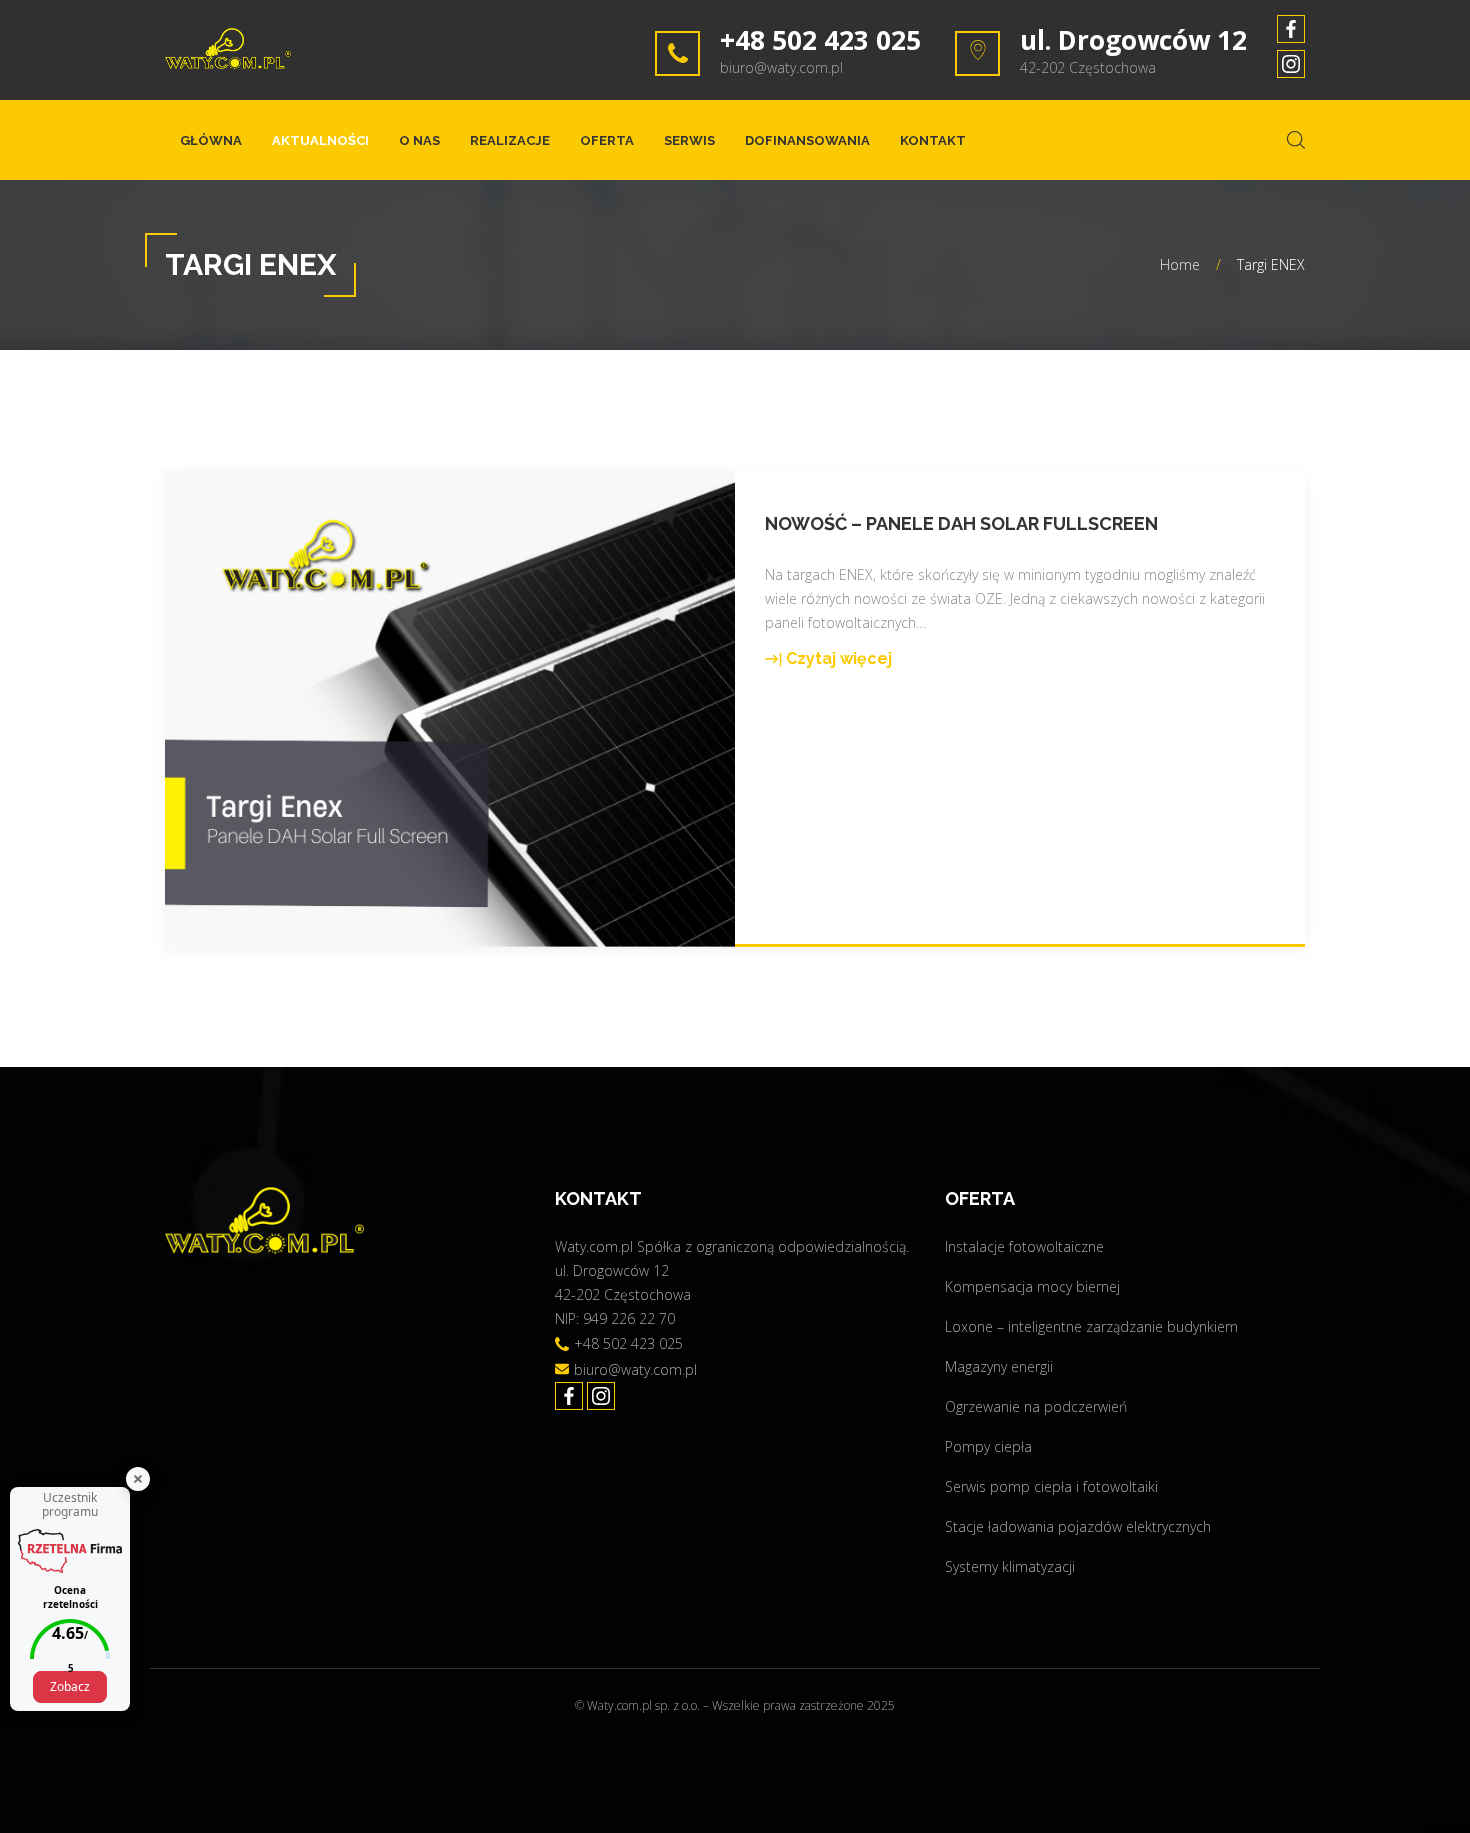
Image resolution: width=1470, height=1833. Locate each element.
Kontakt (933, 140)
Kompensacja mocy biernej (1032, 1286)
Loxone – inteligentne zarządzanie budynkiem (1091, 1326)
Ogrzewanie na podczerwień (1036, 1406)
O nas (419, 140)
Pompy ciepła (988, 1446)
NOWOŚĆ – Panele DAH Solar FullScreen (961, 523)
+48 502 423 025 (820, 40)
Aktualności (320, 140)
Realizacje (510, 140)
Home (1180, 264)
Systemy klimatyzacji (1010, 1566)
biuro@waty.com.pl (781, 67)
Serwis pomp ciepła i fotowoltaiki (1051, 1486)
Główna (211, 140)
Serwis (689, 140)
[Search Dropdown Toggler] (1296, 140)
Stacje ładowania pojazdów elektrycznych (1078, 1526)
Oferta (607, 140)
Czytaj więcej (828, 660)
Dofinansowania (807, 140)
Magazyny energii (999, 1366)
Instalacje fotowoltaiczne (1024, 1246)
